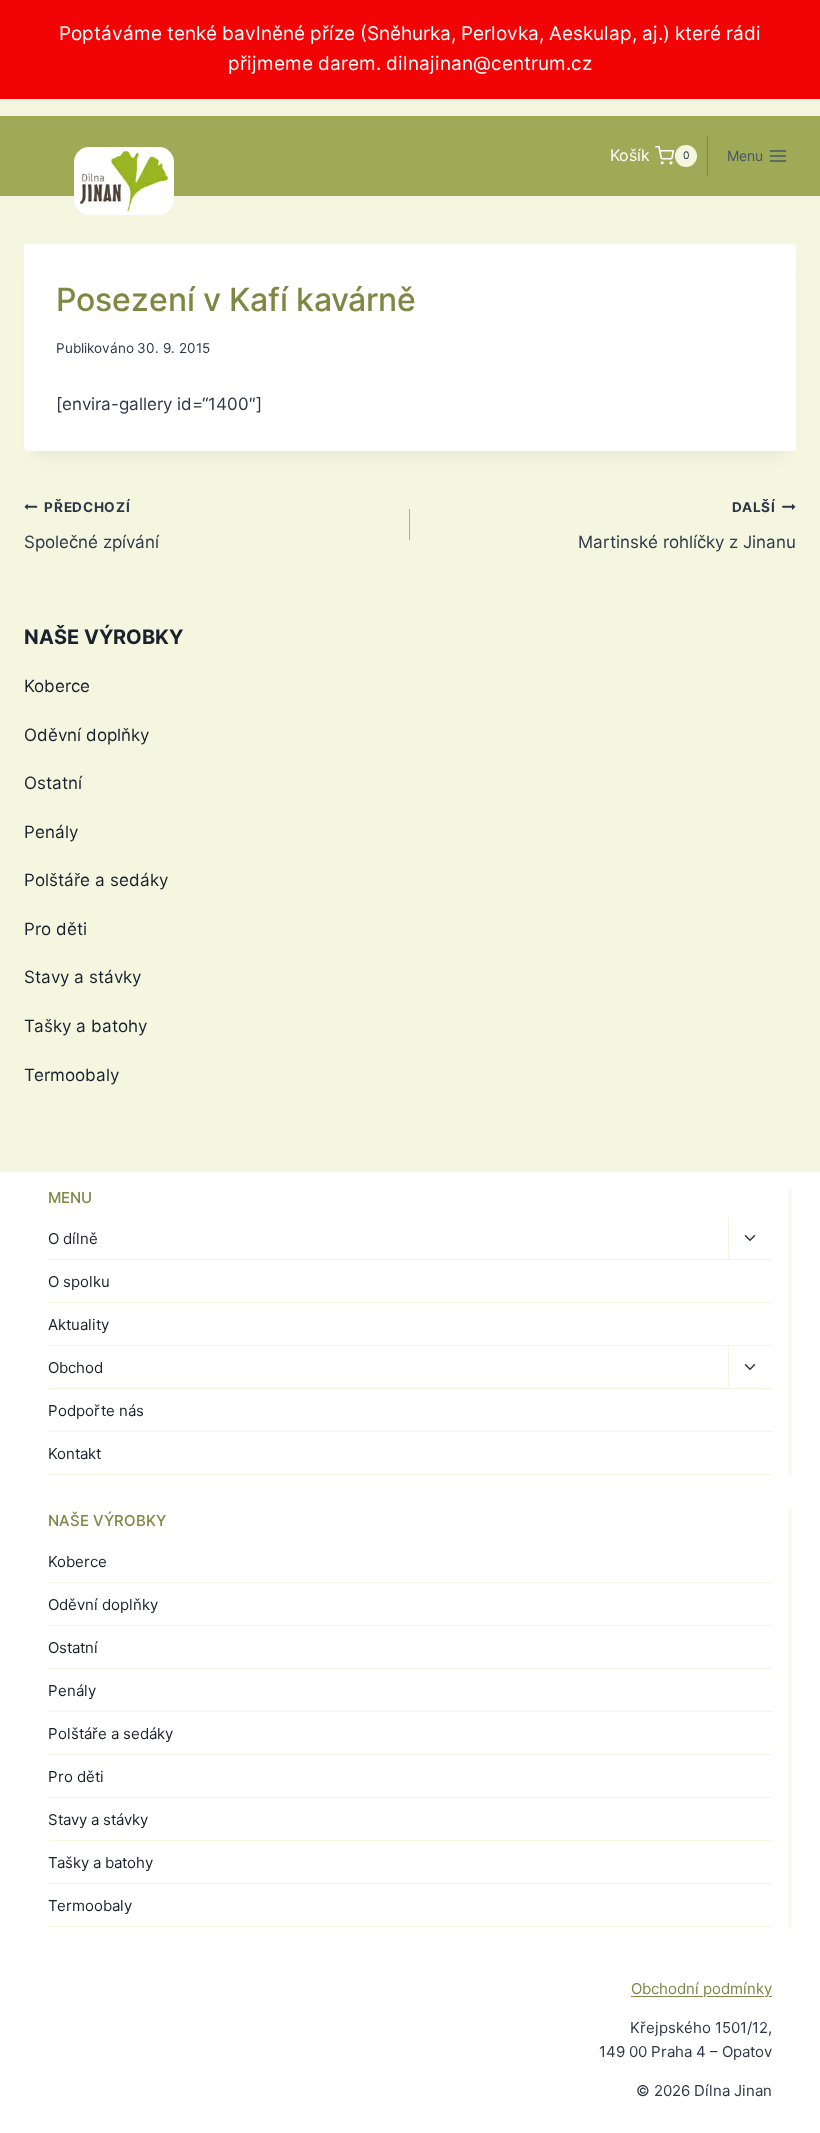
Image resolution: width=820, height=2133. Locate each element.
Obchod (75, 1367)
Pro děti (55, 929)
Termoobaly (71, 1075)
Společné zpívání (91, 525)
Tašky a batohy (85, 1026)
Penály (51, 832)
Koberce (57, 686)
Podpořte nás (96, 1410)
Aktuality (78, 1324)
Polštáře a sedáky (96, 880)
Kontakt (74, 1453)
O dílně (73, 1238)
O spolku (79, 1281)
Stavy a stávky (82, 977)
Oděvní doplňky (86, 735)
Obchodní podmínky (701, 1988)
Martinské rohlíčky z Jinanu (687, 525)
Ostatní (53, 783)
